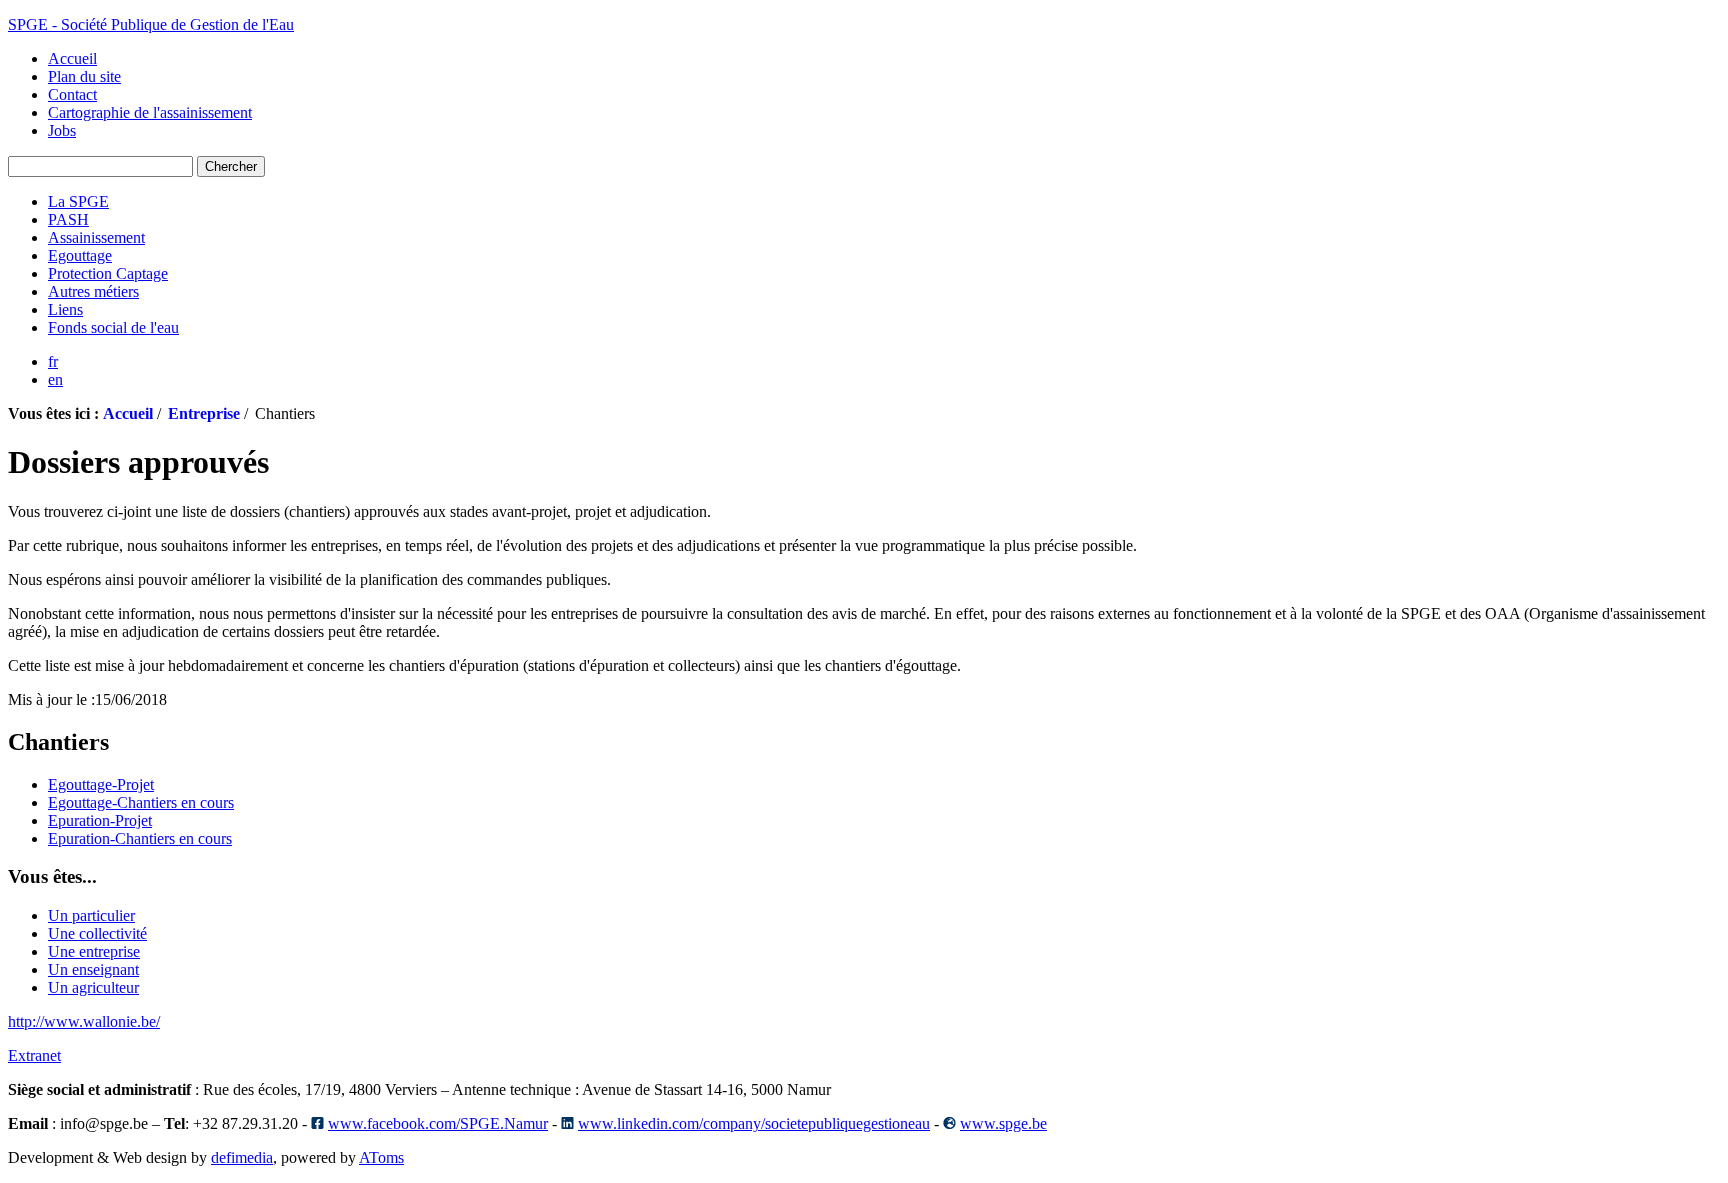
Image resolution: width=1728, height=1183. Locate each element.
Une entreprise (94, 951)
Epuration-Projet (100, 820)
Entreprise (204, 413)
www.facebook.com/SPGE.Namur (438, 1123)
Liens (65, 309)
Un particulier (91, 915)
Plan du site (84, 76)
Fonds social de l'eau (113, 327)
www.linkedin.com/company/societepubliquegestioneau (754, 1123)
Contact (72, 94)
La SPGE (78, 201)
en (55, 379)
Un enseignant (93, 969)
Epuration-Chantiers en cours (140, 838)
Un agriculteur (93, 987)
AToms (381, 1157)
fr (53, 361)
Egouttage (80, 255)
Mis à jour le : (51, 699)
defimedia (242, 1157)
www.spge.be (1003, 1123)
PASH (68, 219)
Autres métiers (93, 291)
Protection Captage (108, 273)
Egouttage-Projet (101, 784)
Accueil (72, 58)
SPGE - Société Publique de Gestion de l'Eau (151, 24)
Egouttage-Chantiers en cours (141, 802)
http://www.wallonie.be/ (84, 1021)
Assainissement (96, 237)
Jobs (62, 130)
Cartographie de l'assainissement (150, 112)
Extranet (34, 1055)
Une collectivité (97, 933)
